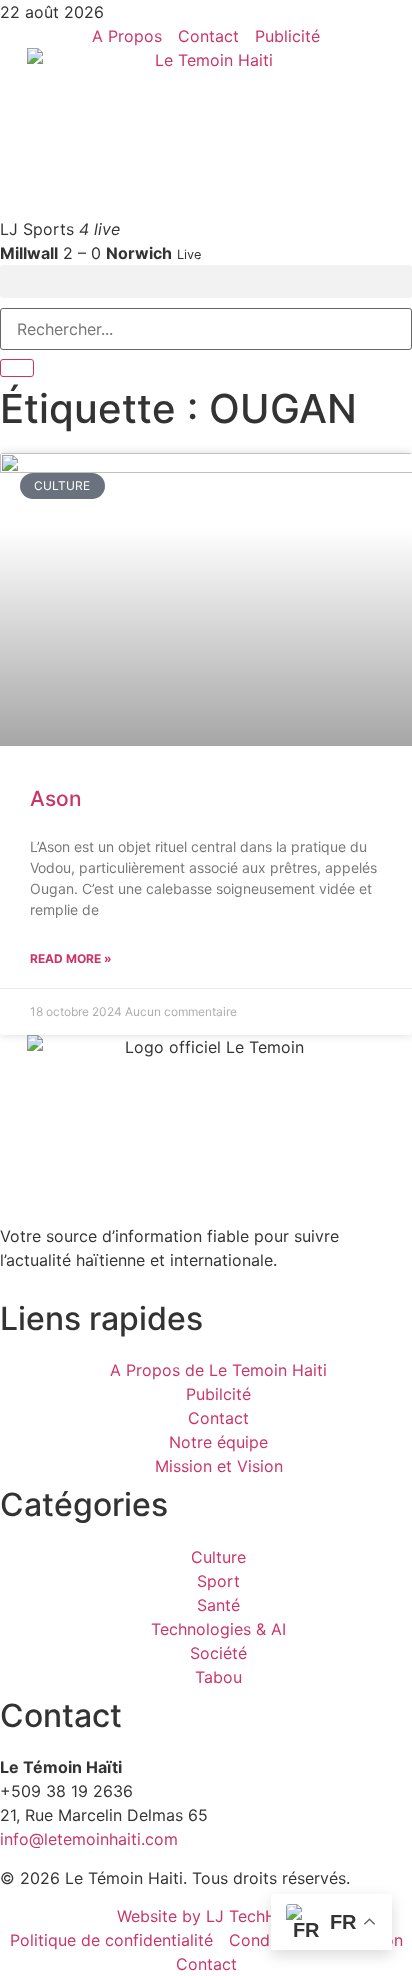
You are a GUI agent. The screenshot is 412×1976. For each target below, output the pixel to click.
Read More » (71, 958)
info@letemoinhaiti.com (89, 1839)
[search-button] (17, 368)
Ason (56, 798)
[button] (206, 281)
